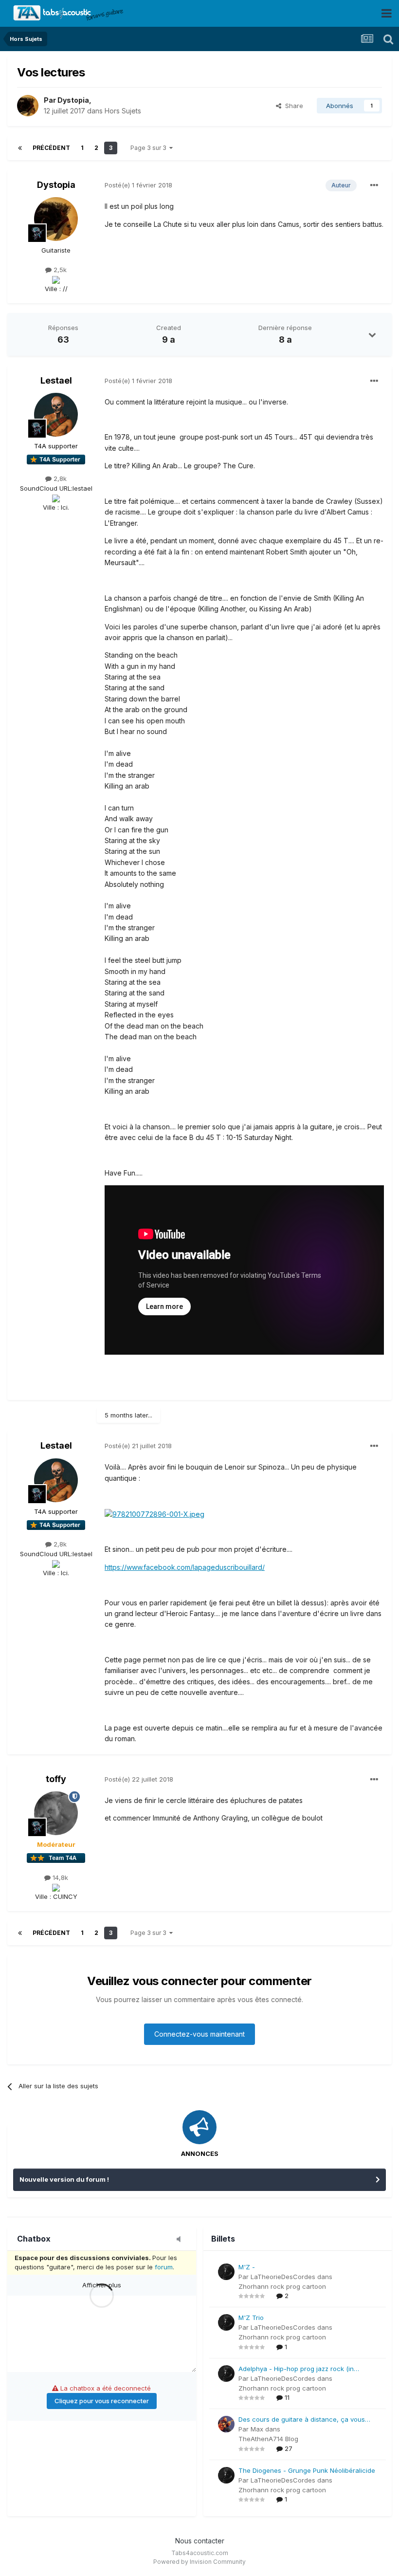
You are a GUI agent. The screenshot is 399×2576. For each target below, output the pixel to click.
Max (257, 2429)
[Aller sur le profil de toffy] (56, 1813)
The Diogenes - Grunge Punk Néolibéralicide (307, 2470)
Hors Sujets (123, 111)
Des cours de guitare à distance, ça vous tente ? (302, 2420)
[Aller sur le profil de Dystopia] (28, 106)
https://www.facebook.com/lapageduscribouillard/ (185, 1567)
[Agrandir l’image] (154, 1514)
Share (292, 106)
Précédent (51, 148)
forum (164, 2267)
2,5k (59, 270)
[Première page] (20, 148)
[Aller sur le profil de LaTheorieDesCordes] (226, 2272)
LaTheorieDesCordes (283, 2277)
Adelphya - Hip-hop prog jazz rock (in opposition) (296, 2369)
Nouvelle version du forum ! (64, 2179)
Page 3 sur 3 (150, 148)
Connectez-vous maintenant (199, 2034)
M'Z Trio (251, 2318)
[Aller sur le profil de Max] (226, 2424)
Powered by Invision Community (199, 2562)
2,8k (59, 478)
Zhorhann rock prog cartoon (282, 2286)
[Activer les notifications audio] (181, 2240)
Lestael (56, 380)
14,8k (59, 1877)
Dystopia (73, 100)
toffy (56, 1779)
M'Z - (247, 2267)
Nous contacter (200, 2541)
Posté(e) (138, 185)
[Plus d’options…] (374, 185)
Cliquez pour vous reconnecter (102, 2401)
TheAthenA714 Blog (268, 2439)
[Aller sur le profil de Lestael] (56, 415)
